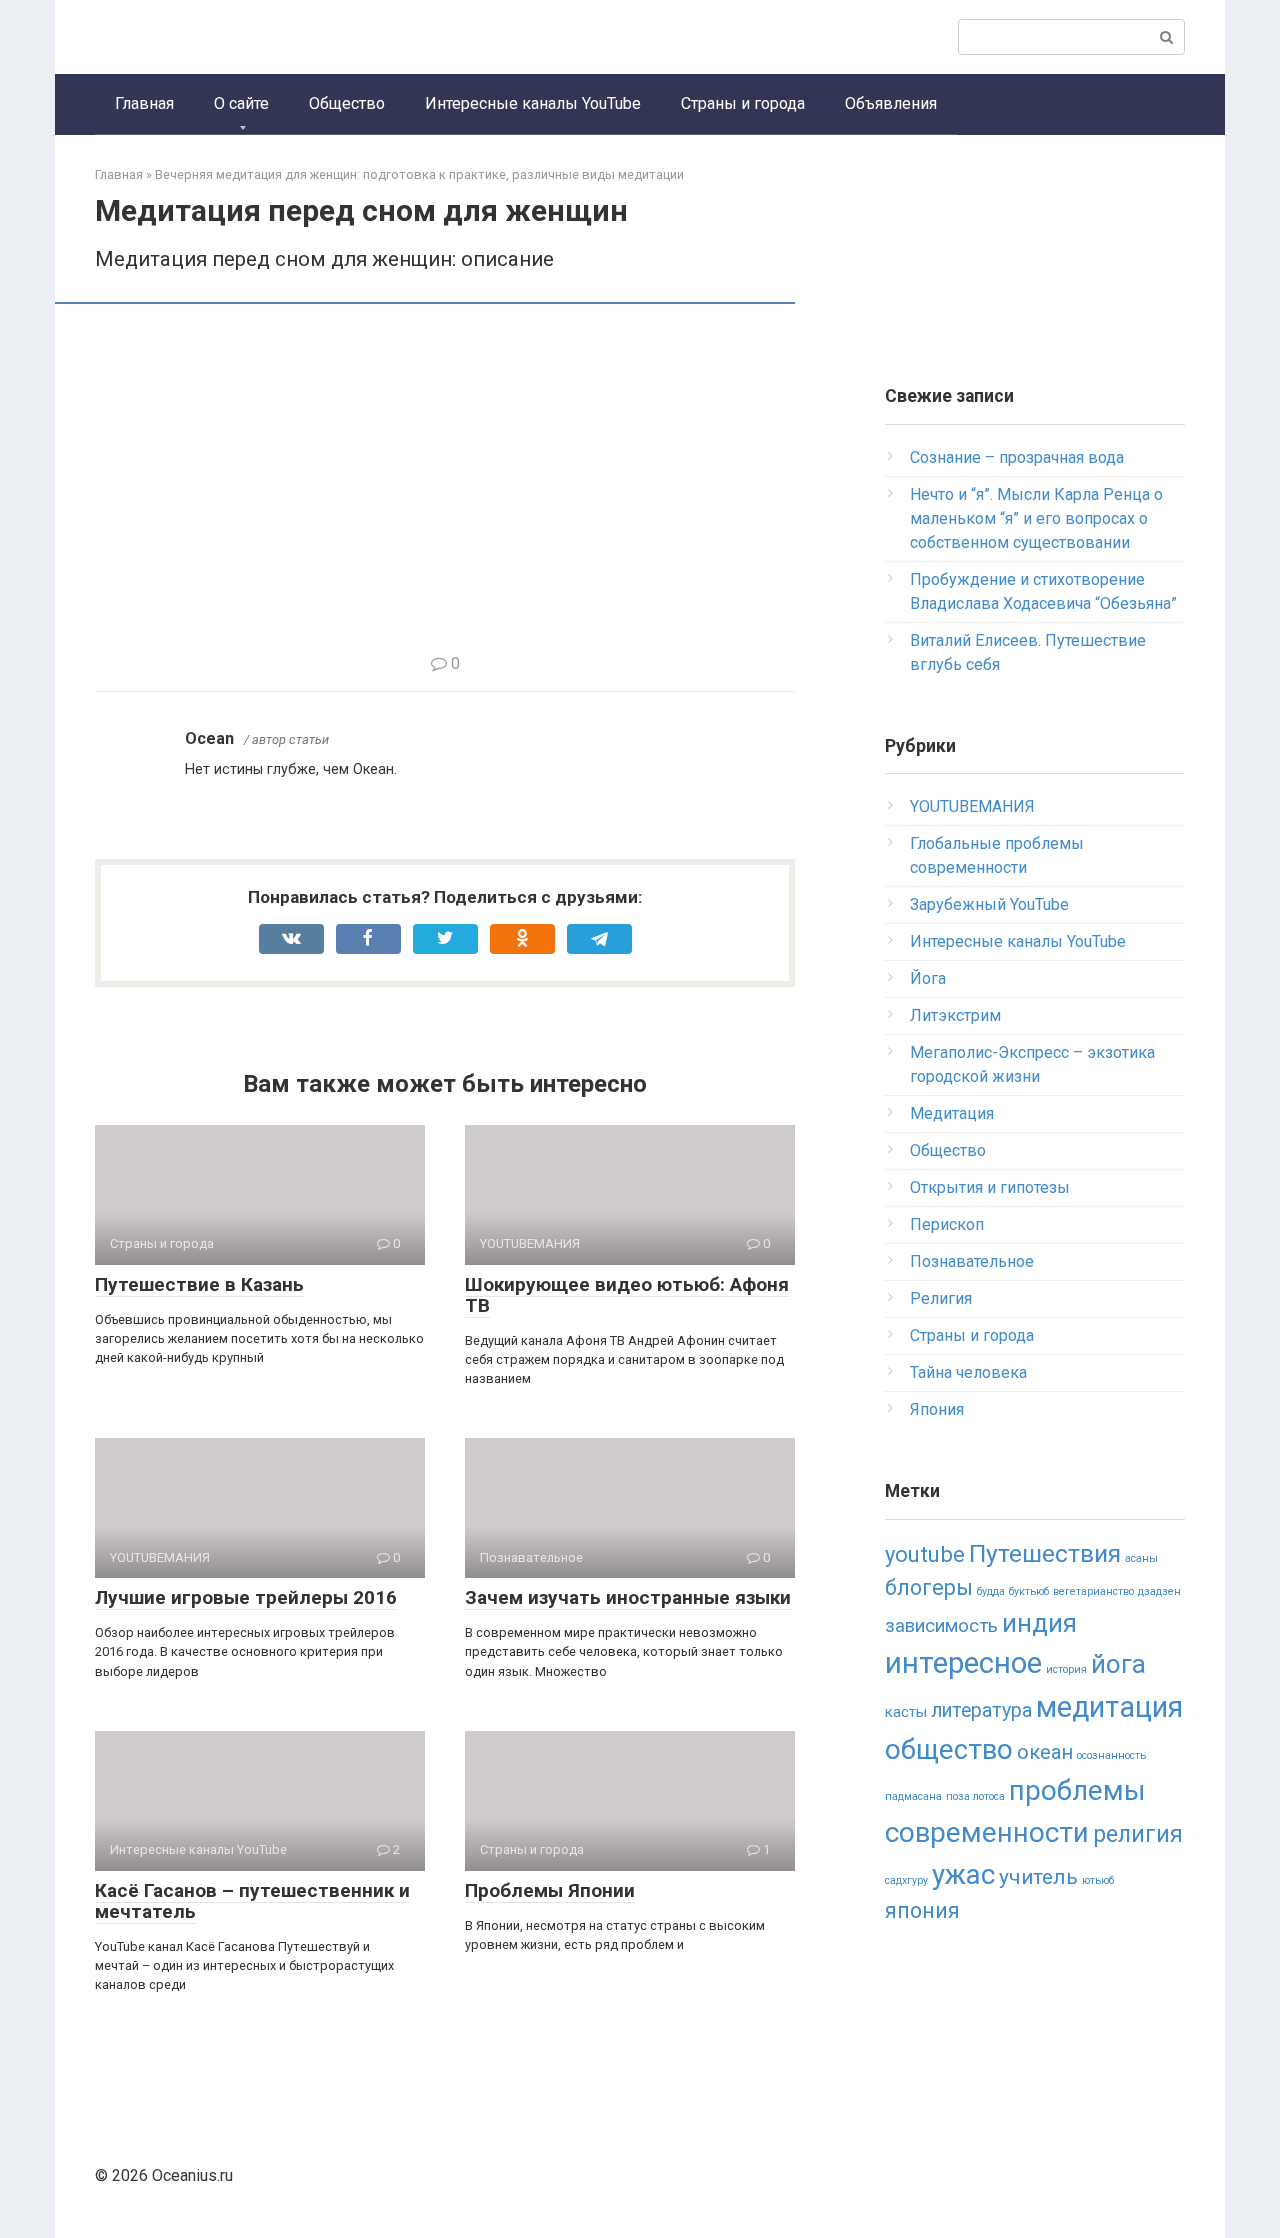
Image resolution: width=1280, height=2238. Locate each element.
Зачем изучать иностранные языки (628, 1597)
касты (906, 1712)
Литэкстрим (955, 1015)
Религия (941, 1298)
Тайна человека (968, 1372)
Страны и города (743, 103)
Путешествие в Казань (199, 1284)
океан (1045, 1752)
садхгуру (906, 1880)
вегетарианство (1093, 1591)
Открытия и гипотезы (990, 1187)
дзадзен (1159, 1591)
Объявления (891, 103)
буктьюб (1029, 1591)
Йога (928, 978)
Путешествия (1045, 1553)
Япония (937, 1409)
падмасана (913, 1796)
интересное (963, 1663)
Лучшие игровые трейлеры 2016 (246, 1597)
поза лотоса (975, 1796)
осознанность (1111, 1755)
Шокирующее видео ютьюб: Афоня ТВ (627, 1295)
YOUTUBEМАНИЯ (972, 806)
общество (949, 1749)
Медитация (952, 1113)
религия (1138, 1834)
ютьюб (1098, 1880)
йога (1118, 1664)
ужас (963, 1874)
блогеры (929, 1587)
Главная (144, 103)
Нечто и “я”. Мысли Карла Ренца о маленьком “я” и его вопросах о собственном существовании (1036, 518)
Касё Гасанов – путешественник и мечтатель (252, 1901)
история (1066, 1669)
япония (922, 1910)
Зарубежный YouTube (989, 904)
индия (1039, 1623)
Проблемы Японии (550, 1890)
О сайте (241, 103)
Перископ (947, 1224)
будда (991, 1591)
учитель (1038, 1877)
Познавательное (972, 1261)
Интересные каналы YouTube (533, 103)
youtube (925, 1554)
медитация (1109, 1707)
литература (981, 1710)
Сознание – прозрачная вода (1017, 457)
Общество (347, 103)
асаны (1141, 1558)
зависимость (941, 1626)
